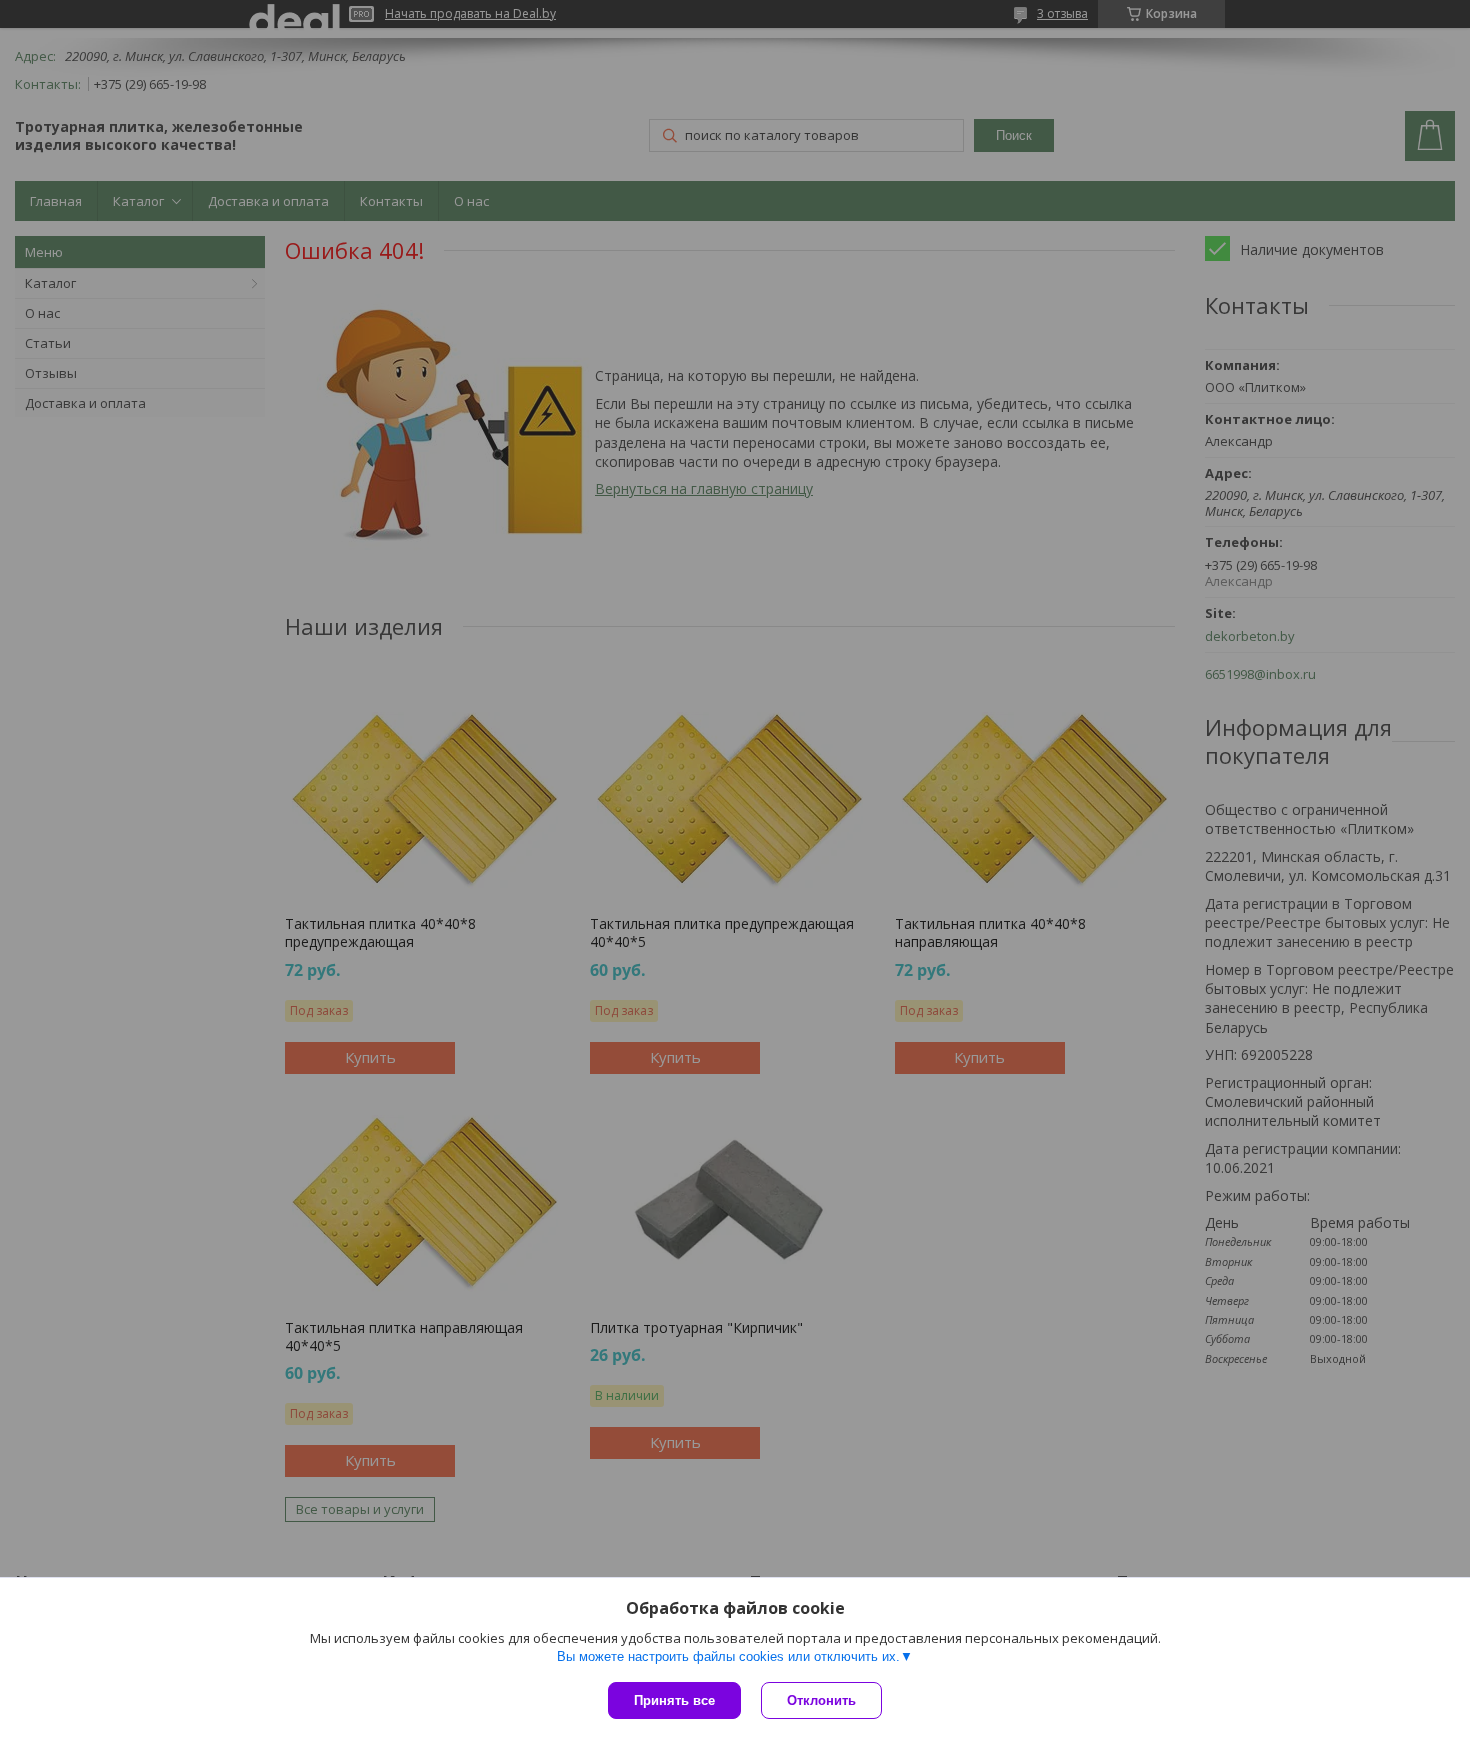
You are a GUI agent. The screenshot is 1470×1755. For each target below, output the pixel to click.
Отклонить (821, 1700)
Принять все (674, 1700)
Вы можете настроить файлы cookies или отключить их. (728, 1656)
